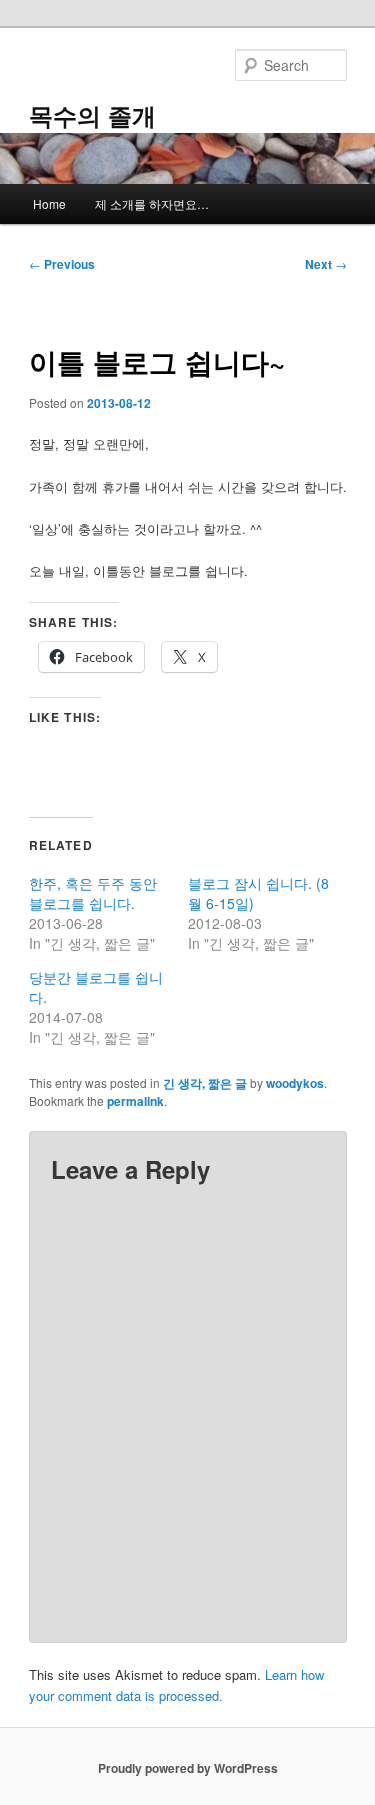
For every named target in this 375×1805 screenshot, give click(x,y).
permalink (135, 1101)
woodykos (295, 1083)
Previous (62, 264)
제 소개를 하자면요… (152, 203)
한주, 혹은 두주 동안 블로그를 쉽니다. (93, 893)
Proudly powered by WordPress (188, 1768)
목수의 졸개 (92, 115)
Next (326, 264)
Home (49, 203)
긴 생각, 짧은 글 (205, 1083)
